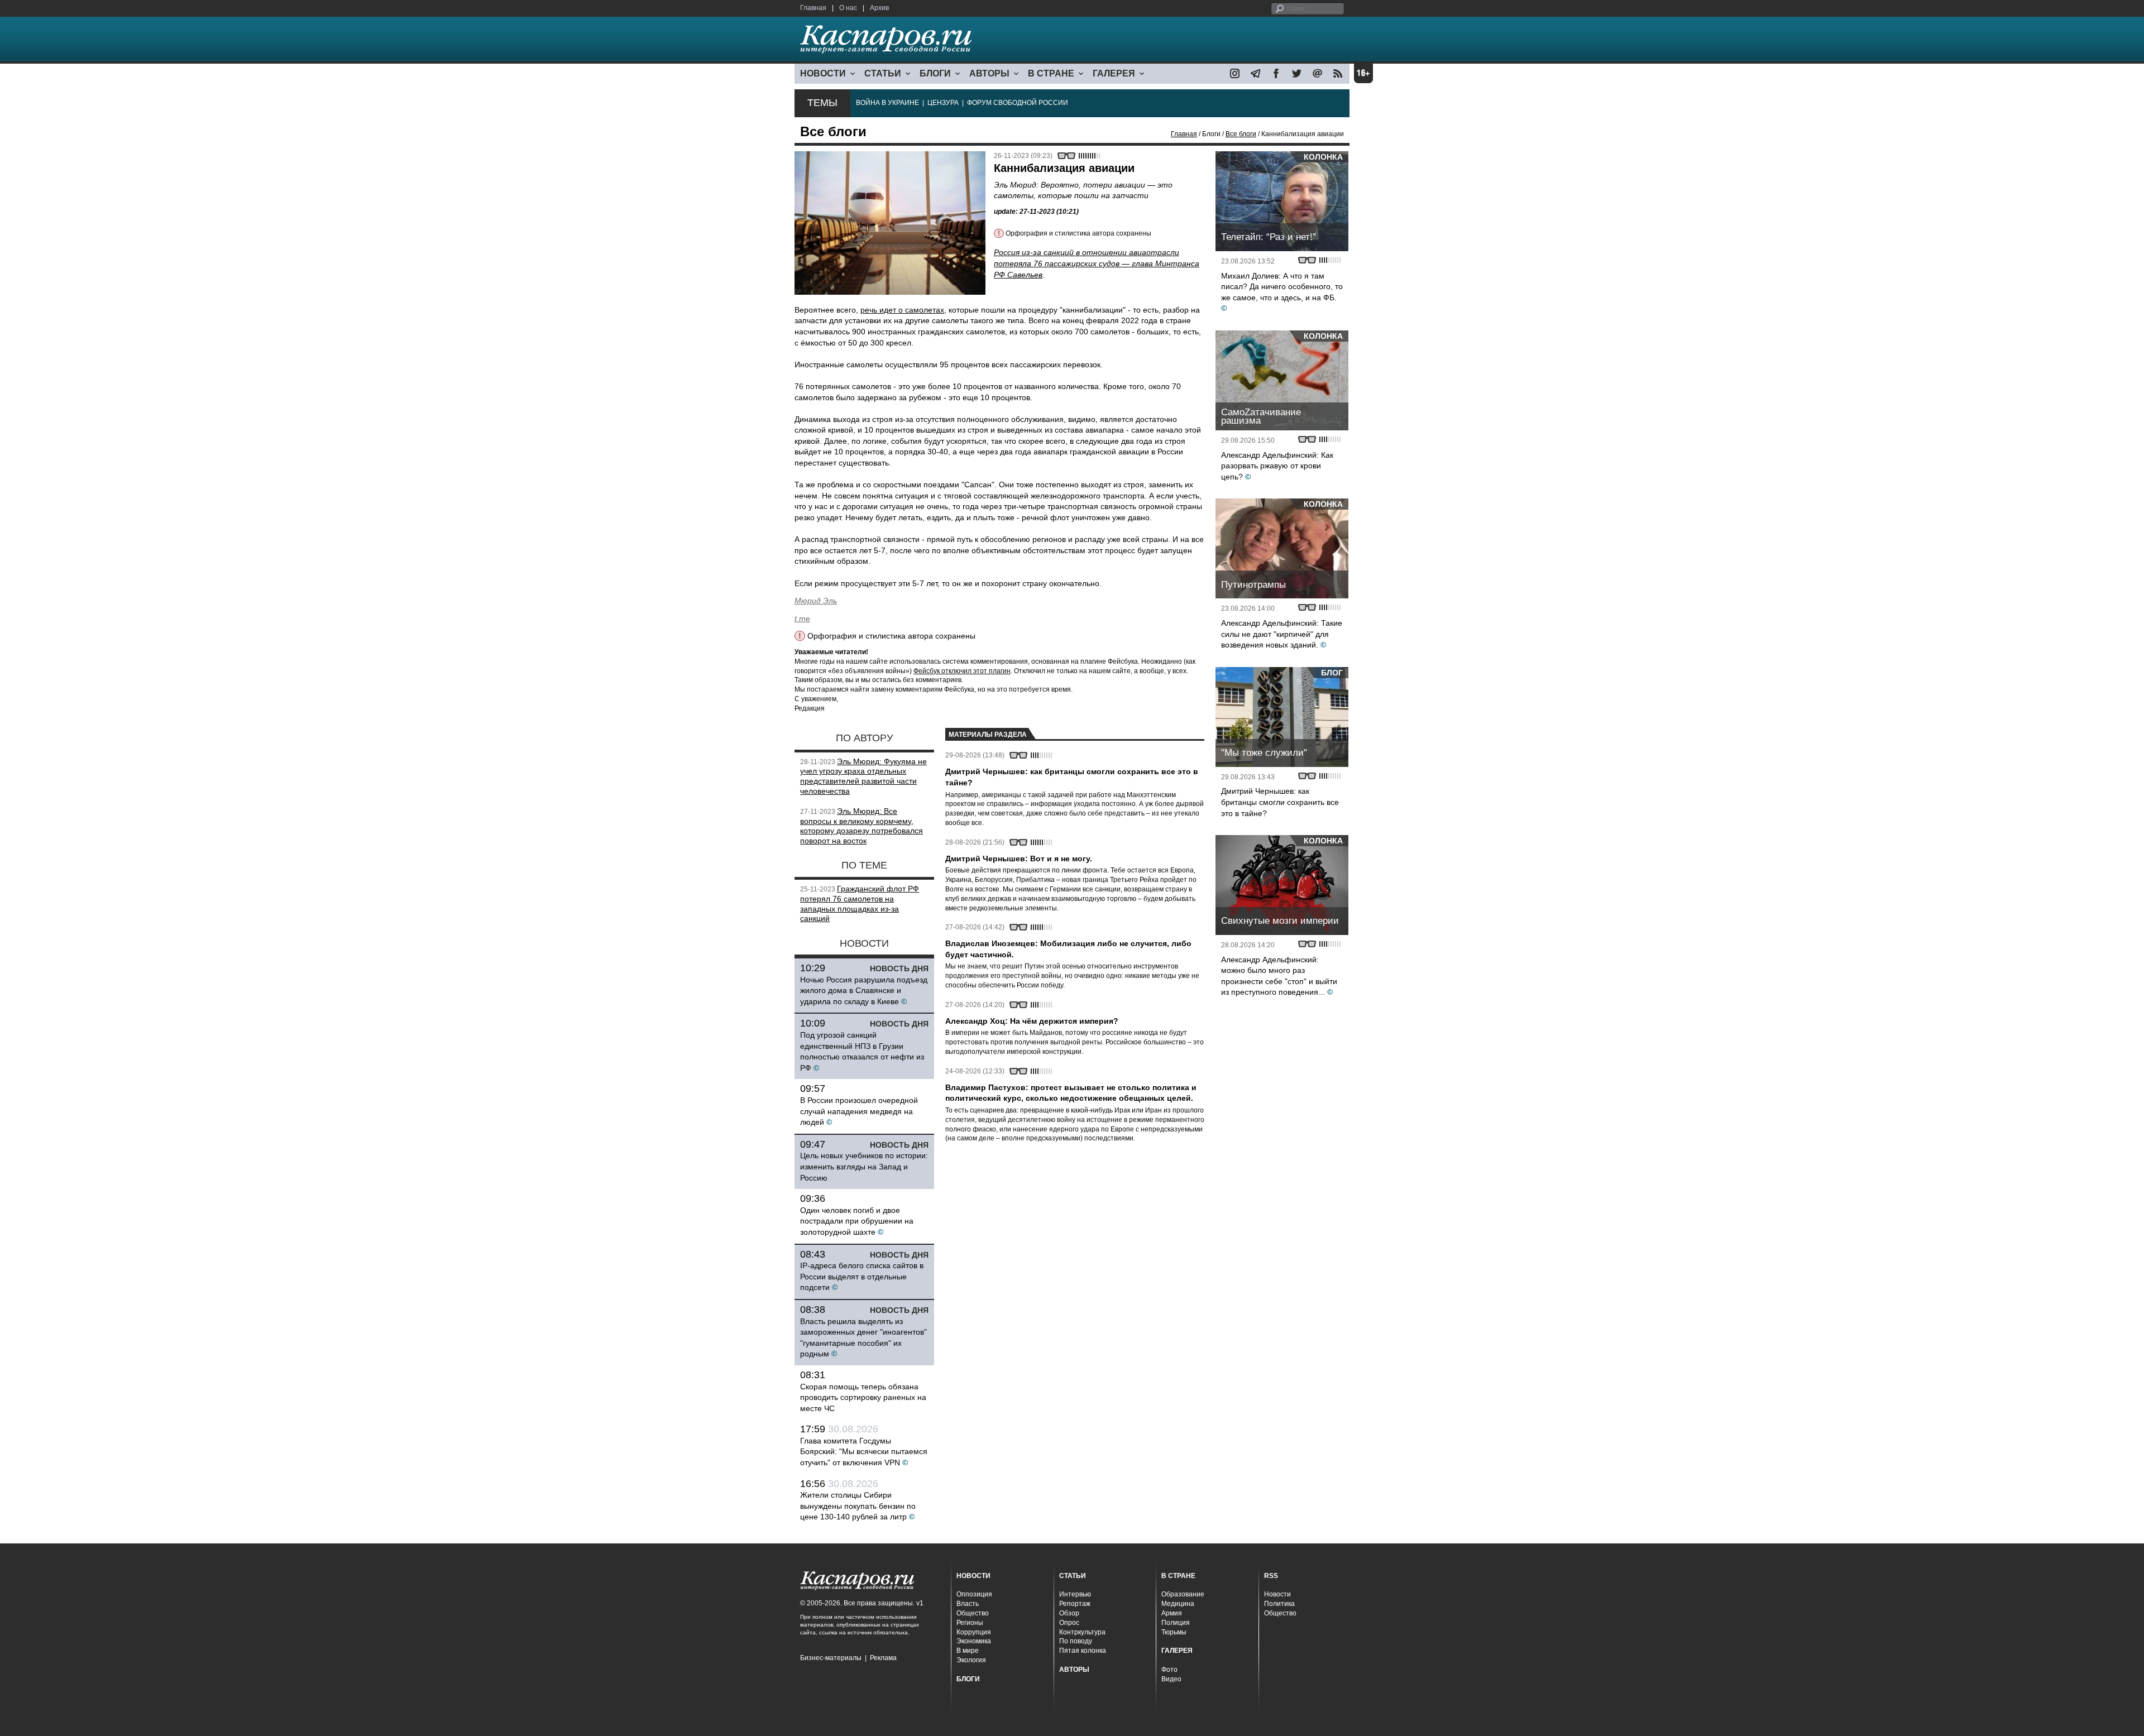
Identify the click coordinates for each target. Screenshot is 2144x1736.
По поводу (1076, 1641)
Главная (813, 8)
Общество (973, 1613)
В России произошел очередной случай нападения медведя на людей (859, 1111)
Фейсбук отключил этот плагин (962, 671)
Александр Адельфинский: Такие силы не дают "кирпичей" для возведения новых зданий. (1282, 634)
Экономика (974, 1641)
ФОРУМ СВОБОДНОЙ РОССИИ (1018, 103)
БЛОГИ (935, 73)
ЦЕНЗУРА (943, 103)
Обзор (1069, 1613)
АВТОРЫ (989, 73)
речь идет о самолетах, (903, 310)
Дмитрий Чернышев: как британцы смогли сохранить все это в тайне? (1280, 802)
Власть (968, 1604)
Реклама (883, 1658)
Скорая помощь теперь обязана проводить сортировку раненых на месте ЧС (863, 1397)
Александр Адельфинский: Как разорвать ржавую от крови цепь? (1277, 466)
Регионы (970, 1623)
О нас (848, 8)
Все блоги (1241, 134)
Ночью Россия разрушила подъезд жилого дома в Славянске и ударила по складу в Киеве (864, 991)
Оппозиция (974, 1594)
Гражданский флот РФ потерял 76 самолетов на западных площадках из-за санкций (860, 903)
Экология (971, 1660)
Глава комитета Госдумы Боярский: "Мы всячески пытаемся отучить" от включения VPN (864, 1452)
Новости (1277, 1594)
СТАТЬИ (883, 73)
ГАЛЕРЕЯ (1114, 73)
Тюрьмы (1174, 1632)
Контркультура (1082, 1632)
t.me (802, 618)
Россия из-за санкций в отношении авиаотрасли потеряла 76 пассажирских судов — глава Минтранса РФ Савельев (1097, 263)
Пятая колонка (1083, 1651)
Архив (879, 8)
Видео (1171, 1679)
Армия (1172, 1613)
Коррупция (974, 1632)
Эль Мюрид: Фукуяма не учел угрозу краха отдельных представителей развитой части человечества (863, 776)
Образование (1183, 1594)
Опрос (1069, 1623)
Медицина (1178, 1604)
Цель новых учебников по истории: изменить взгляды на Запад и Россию (864, 1166)
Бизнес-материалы (831, 1658)
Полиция (1176, 1623)
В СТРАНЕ (1051, 73)
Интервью (1075, 1594)
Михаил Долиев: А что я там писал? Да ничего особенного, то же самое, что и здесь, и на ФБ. (1282, 287)
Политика (1279, 1604)
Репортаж (1075, 1604)
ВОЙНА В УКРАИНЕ (887, 103)
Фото (1169, 1670)
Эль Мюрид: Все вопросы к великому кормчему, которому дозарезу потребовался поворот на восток (862, 826)
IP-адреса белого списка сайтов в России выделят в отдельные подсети (862, 1276)
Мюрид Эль (816, 601)
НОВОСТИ (823, 73)
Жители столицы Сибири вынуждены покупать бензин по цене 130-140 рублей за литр (858, 1506)
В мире (968, 1651)
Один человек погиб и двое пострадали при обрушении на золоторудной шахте (857, 1221)
